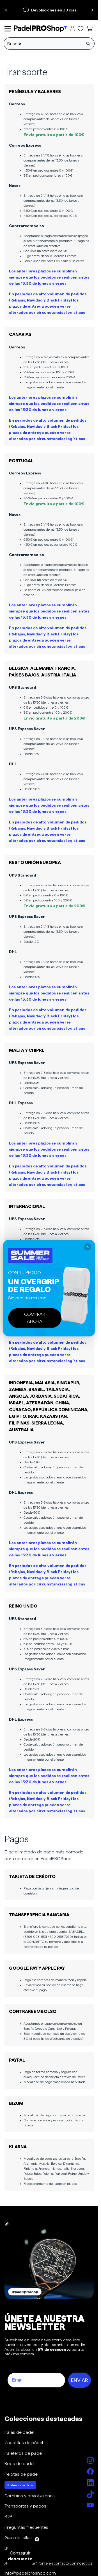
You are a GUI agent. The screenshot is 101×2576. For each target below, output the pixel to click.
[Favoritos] (81, 29)
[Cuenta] (72, 29)
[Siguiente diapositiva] (92, 10)
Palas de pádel (19, 2432)
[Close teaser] (37, 2539)
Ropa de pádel (19, 2464)
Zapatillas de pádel (24, 2443)
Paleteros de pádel (24, 2453)
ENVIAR (80, 2380)
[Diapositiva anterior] (6, 10)
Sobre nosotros (20, 2485)
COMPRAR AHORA (35, 1318)
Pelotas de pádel (21, 2474)
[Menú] (8, 29)
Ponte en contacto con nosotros (65, 2563)
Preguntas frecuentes (26, 2527)
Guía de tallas (18, 2538)
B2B (9, 2517)
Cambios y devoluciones (30, 2496)
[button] (20, 2556)
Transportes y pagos (25, 2506)
